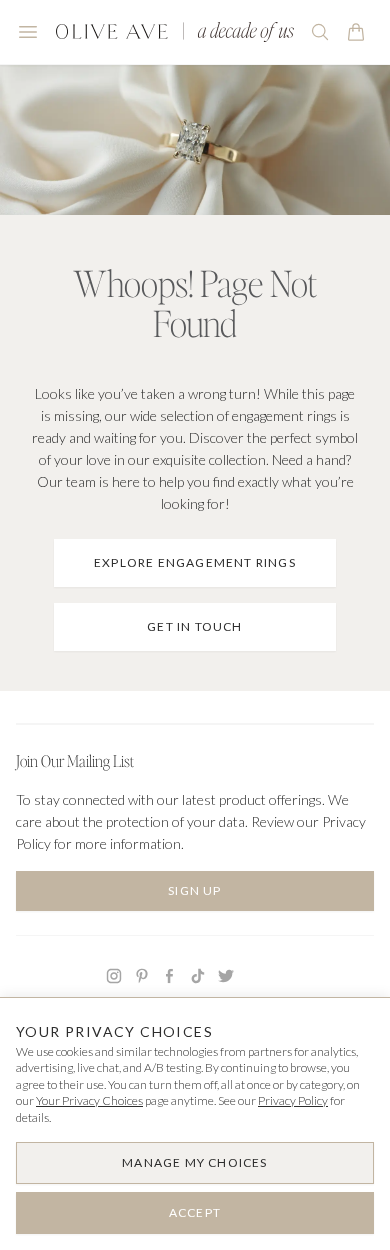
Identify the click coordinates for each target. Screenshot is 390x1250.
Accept (195, 1212)
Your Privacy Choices (89, 1100)
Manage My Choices (194, 1162)
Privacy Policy (293, 1100)
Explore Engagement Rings (195, 562)
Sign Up (194, 890)
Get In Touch (194, 626)
